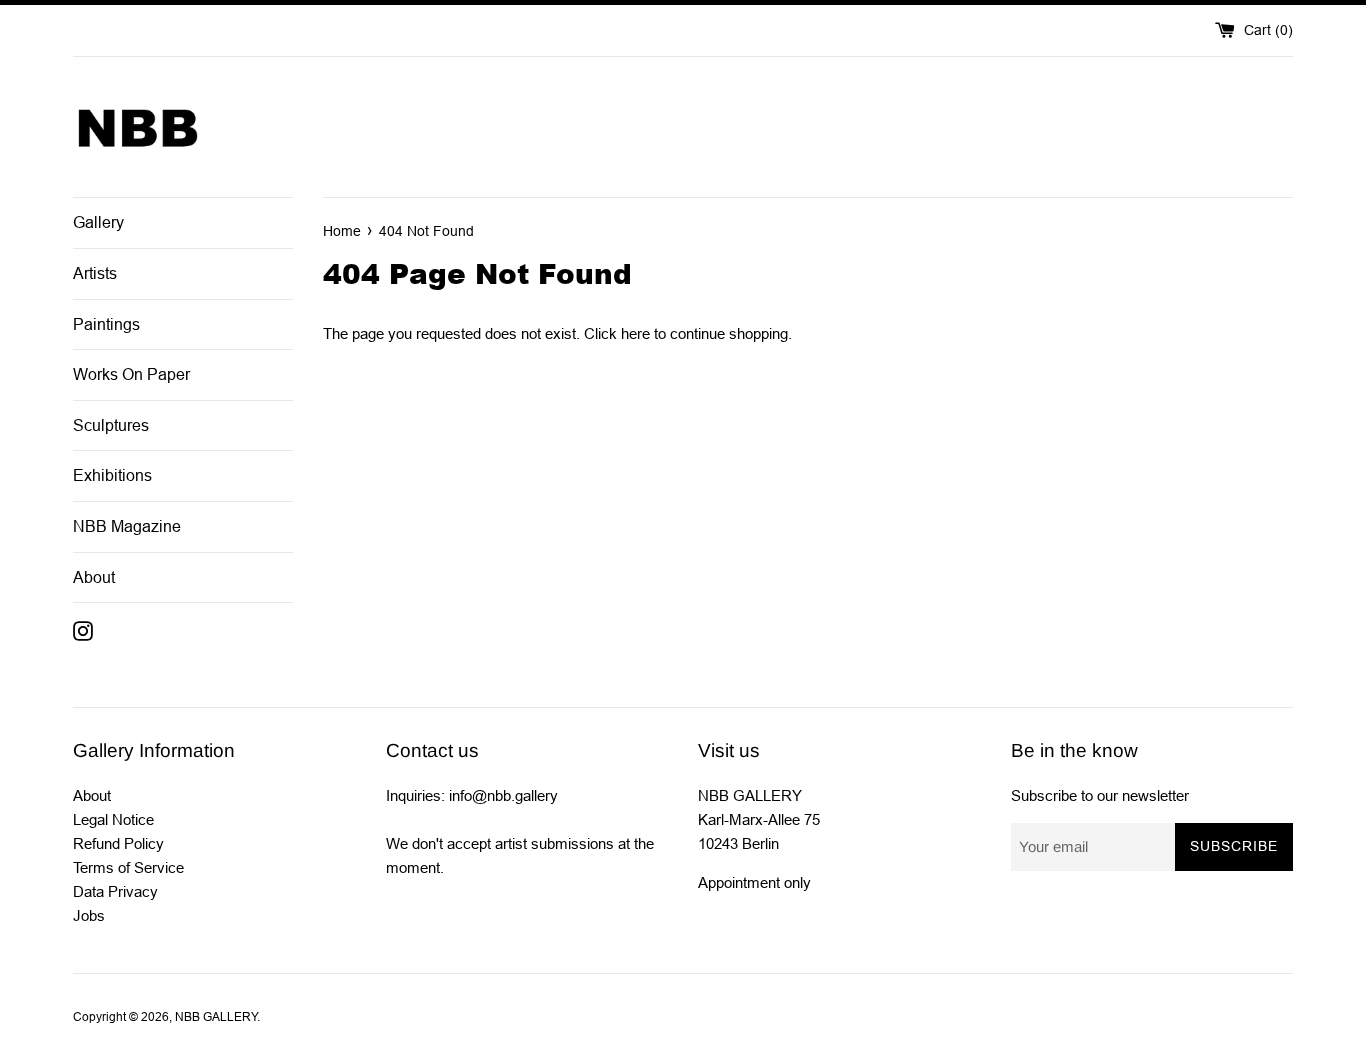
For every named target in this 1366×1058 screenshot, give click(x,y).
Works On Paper (131, 374)
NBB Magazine (127, 526)
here (635, 333)
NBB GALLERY (216, 1017)
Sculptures (111, 425)
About (94, 577)
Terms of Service (128, 867)
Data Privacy (115, 891)
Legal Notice (113, 819)
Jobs (89, 915)
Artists (95, 273)
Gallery (98, 222)
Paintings (106, 324)
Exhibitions (112, 475)
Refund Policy (118, 843)
